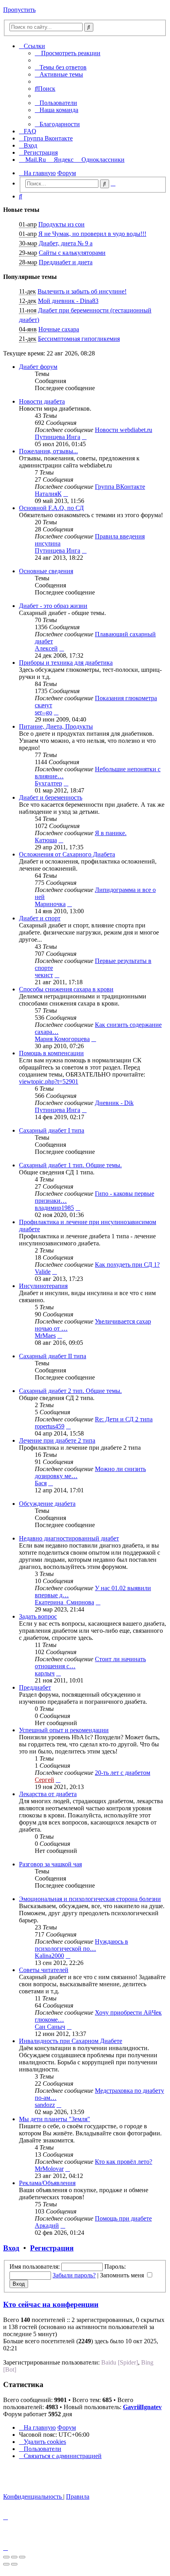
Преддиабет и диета (66, 262)
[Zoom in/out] (22, 2557)
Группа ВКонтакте (120, 487)
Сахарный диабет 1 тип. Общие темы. (70, 1165)
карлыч (45, 1673)
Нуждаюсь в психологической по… (81, 1945)
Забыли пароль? (74, 2275)
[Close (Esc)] (6, 2557)
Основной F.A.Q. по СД (51, 508)
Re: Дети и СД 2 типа (124, 1419)
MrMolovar (49, 2169)
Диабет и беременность (51, 797)
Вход (11, 2248)
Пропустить (19, 10)
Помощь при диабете (123, 2218)
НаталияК (48, 494)
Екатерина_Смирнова (64, 1602)
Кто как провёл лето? (124, 2162)
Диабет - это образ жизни (53, 606)
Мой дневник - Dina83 (68, 301)
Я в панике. (111, 833)
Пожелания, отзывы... (48, 451)
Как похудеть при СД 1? (127, 1265)
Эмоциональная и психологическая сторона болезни (90, 1899)
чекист (44, 975)
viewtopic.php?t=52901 (49, 1081)
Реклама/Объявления (47, 2183)
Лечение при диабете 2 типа (57, 1440)
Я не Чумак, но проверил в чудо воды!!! (92, 234)
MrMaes (45, 1336)
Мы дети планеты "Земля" (55, 2119)
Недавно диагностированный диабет (69, 1538)
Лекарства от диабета (48, 1794)
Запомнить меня (123, 2275)
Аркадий (47, 2225)
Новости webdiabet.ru (124, 430)
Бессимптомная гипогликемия (79, 339)
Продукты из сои (61, 224)
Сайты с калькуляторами (72, 253)
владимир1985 (54, 1208)
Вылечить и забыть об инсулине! (82, 291)
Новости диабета (42, 401)
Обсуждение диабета (47, 1504)
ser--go (43, 712)
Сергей (44, 1780)
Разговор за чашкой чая (50, 1864)
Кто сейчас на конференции (51, 2304)
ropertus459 (50, 1426)
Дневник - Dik (114, 1103)
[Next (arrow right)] (14, 2564)
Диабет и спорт (40, 918)
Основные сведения (46, 571)
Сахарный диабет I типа (52, 1130)
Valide (43, 1272)
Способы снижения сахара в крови (66, 989)
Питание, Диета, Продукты (56, 726)
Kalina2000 (49, 1956)
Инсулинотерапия (43, 1286)
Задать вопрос (38, 1616)
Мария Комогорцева (62, 1039)
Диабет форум (38, 367)
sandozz (45, 2105)
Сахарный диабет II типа (53, 1356)
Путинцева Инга (58, 437)
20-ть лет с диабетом (123, 1773)
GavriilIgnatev (142, 2407)
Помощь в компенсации (51, 1053)
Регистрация (52, 2248)
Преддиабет (35, 1687)
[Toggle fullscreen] (14, 2557)
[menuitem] (61, 67)
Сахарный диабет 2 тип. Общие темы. (70, 1391)
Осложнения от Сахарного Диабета (67, 854)
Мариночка (50, 904)
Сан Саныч (50, 2027)
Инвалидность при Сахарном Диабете (71, 2041)
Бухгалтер (48, 783)
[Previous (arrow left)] (6, 2564)
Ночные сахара (59, 329)
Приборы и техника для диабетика (66, 663)
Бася (41, 1483)
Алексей (46, 648)
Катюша (46, 840)
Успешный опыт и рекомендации (64, 1730)
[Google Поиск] (89, 27)
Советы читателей (44, 1970)
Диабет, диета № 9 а (66, 243)
